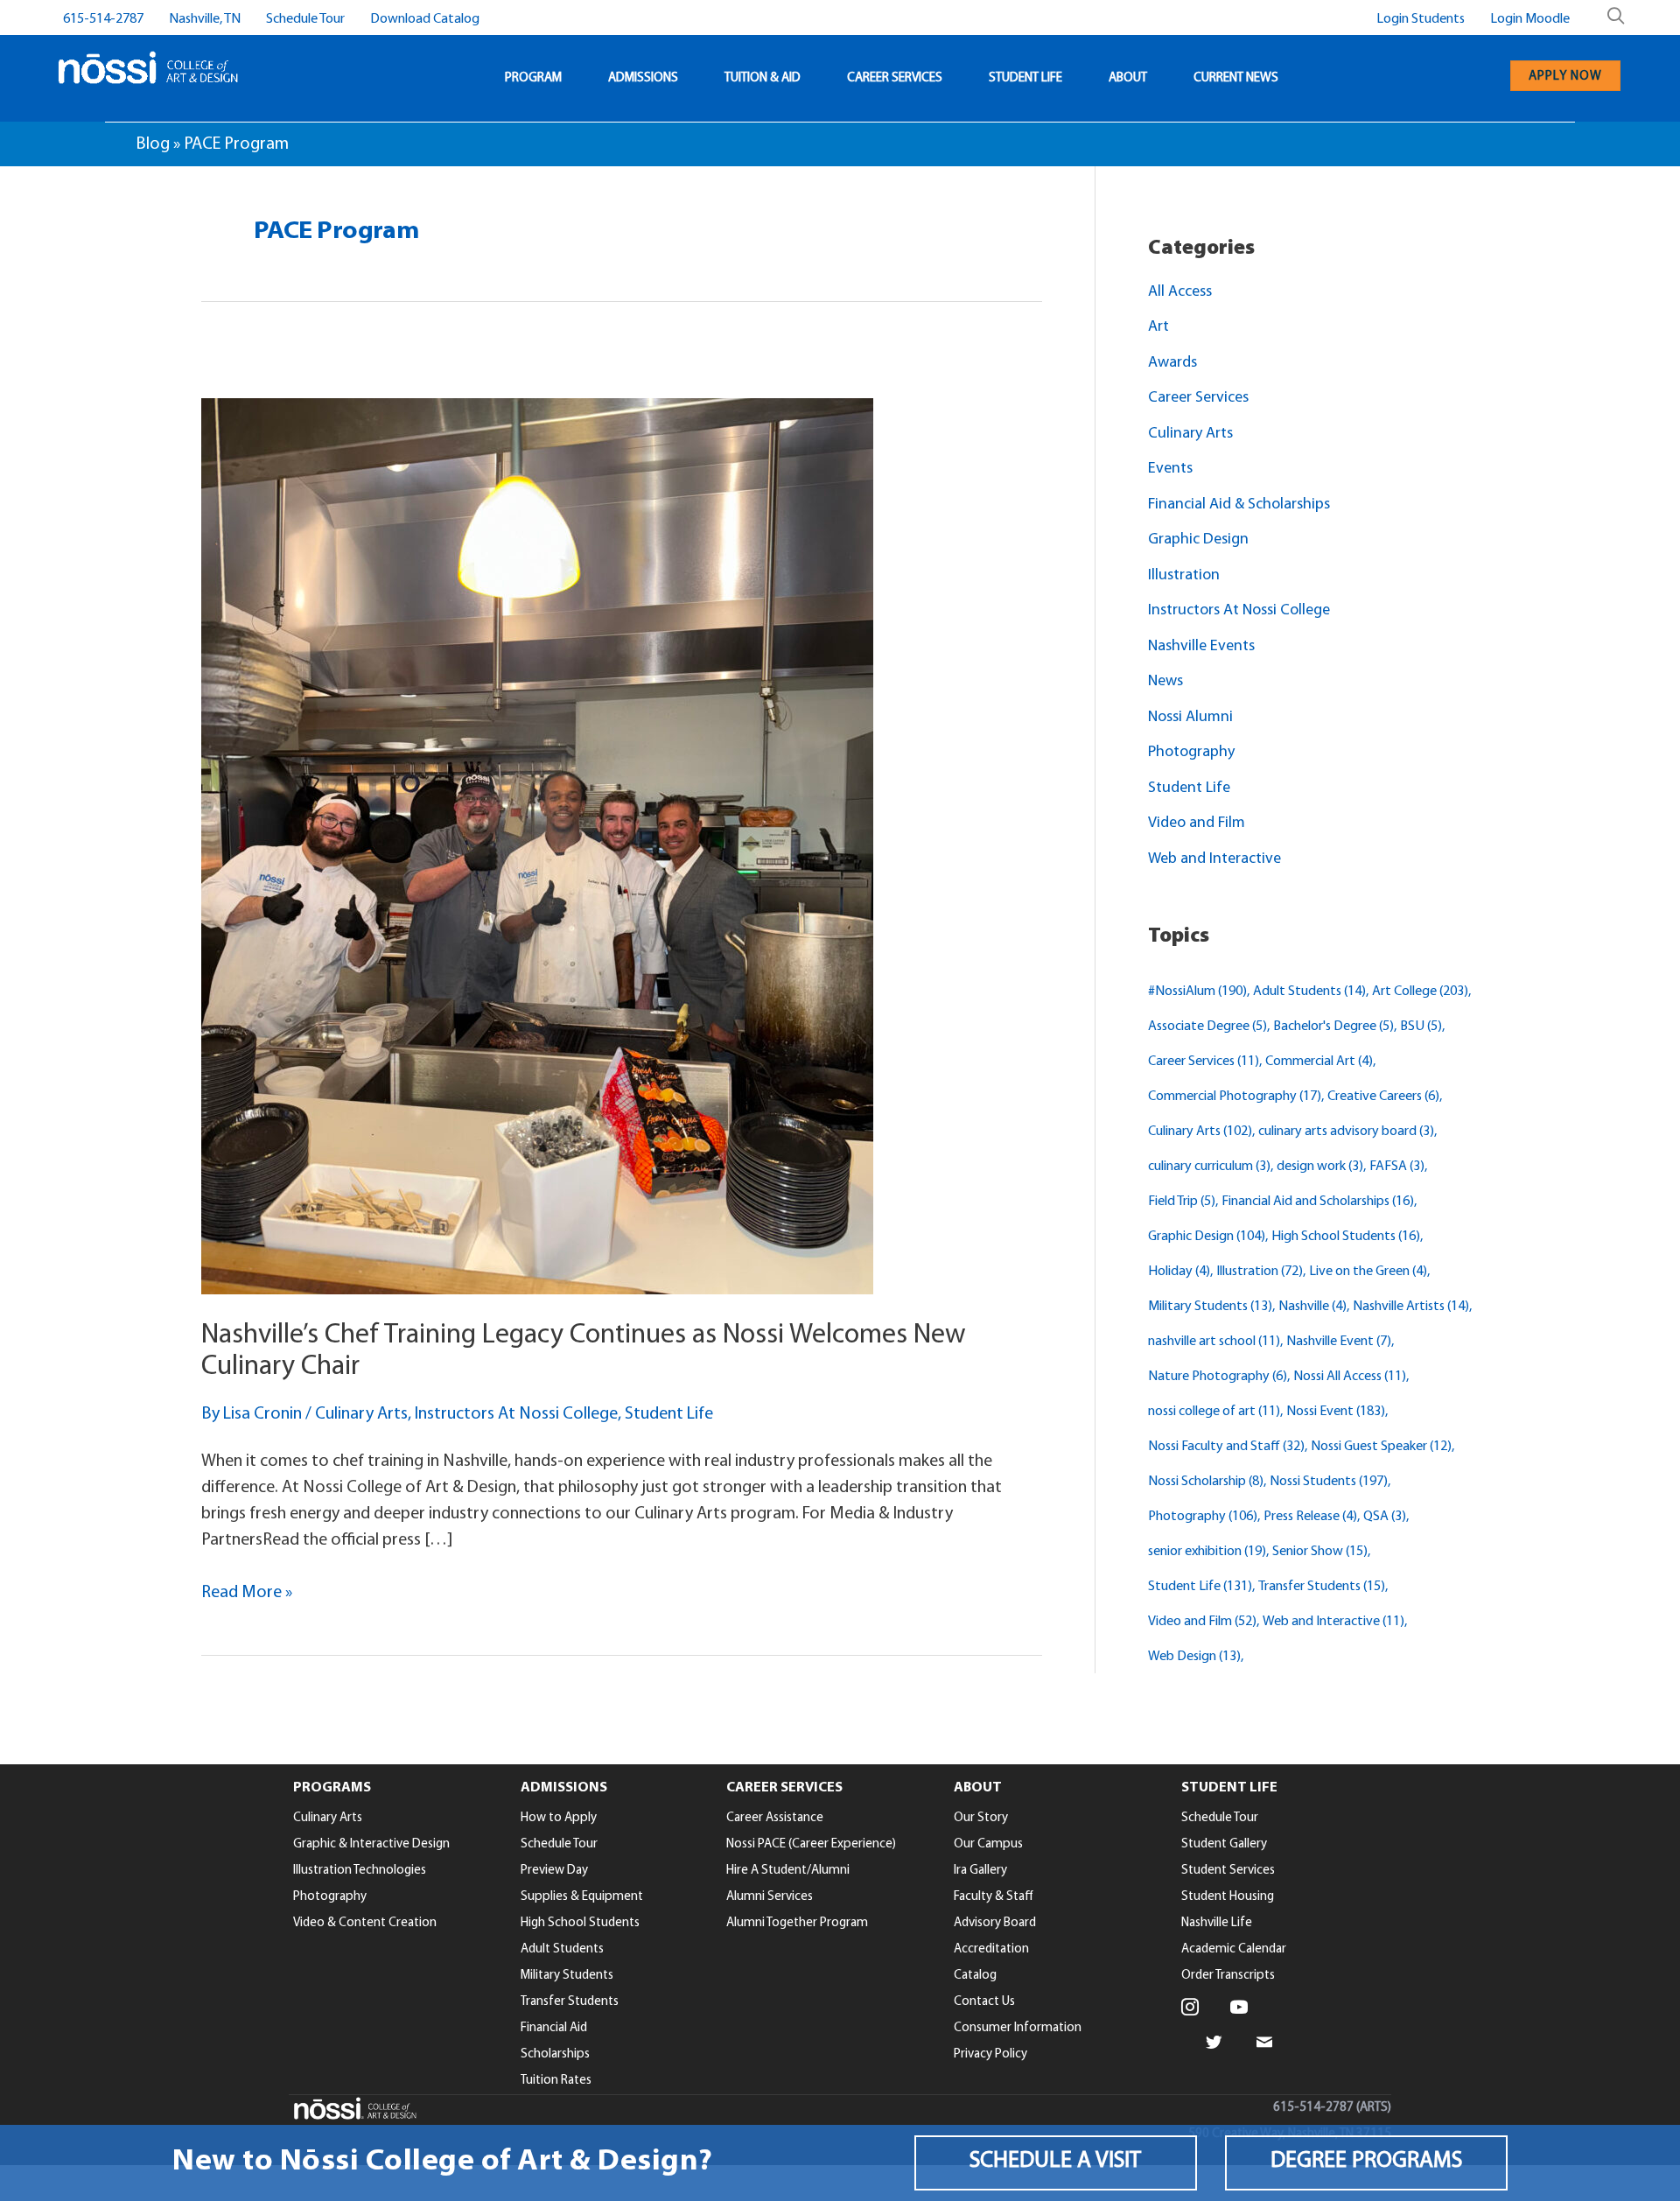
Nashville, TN (205, 19)
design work (1320, 1167)
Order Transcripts (1228, 1976)
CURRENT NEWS (1236, 78)
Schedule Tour (305, 19)
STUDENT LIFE (1025, 78)
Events (1170, 469)
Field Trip (1182, 1202)
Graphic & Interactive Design (371, 1844)
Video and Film (1197, 824)
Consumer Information (1018, 2028)
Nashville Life (1217, 1923)
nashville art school (1214, 1342)
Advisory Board (995, 1923)
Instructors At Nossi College (516, 1414)
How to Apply (559, 1818)
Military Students (1210, 1307)
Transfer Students (1322, 1587)
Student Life (669, 1414)
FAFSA (1397, 1167)
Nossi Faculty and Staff (1226, 1447)
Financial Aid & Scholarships (1239, 505)
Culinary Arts (361, 1414)
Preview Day (554, 1871)
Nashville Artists (1411, 1307)
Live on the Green (1368, 1272)
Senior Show (1320, 1552)
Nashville (1312, 1307)
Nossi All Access (1350, 1377)
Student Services (1228, 1871)
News (1165, 682)
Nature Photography (1218, 1377)
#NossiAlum (1197, 992)
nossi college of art (1214, 1412)
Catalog (975, 1976)
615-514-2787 (103, 19)
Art (1158, 327)
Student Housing (1228, 1897)
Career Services (1198, 398)
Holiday (1179, 1272)
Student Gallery (1224, 1844)
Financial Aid (554, 2028)
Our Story (981, 1818)
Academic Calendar (1234, 1949)
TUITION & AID (763, 78)
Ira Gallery (980, 1871)
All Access (1180, 292)
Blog (153, 144)
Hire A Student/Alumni (788, 1871)
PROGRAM (533, 78)
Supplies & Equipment (582, 1897)
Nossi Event (1336, 1412)
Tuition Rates (556, 2081)
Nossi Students (1329, 1482)
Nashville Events (1201, 647)
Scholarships (555, 2054)
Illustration (1184, 576)
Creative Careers (1383, 1097)
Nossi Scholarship (1206, 1482)
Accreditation (991, 1949)
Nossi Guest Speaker (1381, 1447)
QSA (1385, 1517)
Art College (1420, 992)
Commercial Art (1319, 1062)
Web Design (1194, 1657)
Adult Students (1309, 992)
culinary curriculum (1209, 1167)
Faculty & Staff (994, 1897)
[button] (1056, 2163)
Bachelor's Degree (1333, 1027)
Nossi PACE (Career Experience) (811, 1844)
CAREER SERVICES (895, 78)
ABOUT (1128, 78)
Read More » (247, 1595)
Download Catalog (425, 19)
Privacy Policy (990, 2054)
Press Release (1310, 1517)
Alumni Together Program (797, 1923)
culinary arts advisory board (1346, 1132)
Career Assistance (775, 1818)
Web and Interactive (1214, 859)
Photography (1191, 753)
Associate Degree (1207, 1027)
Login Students (1421, 19)
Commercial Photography (1235, 1097)
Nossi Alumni (1190, 718)
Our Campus (988, 1844)
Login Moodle (1530, 19)
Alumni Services (770, 1897)
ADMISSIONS (643, 78)
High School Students (1346, 1237)
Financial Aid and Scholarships (1318, 1202)
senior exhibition (1207, 1552)
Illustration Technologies (360, 1871)
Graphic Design (1198, 540)
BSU (1421, 1027)
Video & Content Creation (365, 1923)
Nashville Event (1339, 1342)
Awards (1172, 363)
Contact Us (984, 2002)
